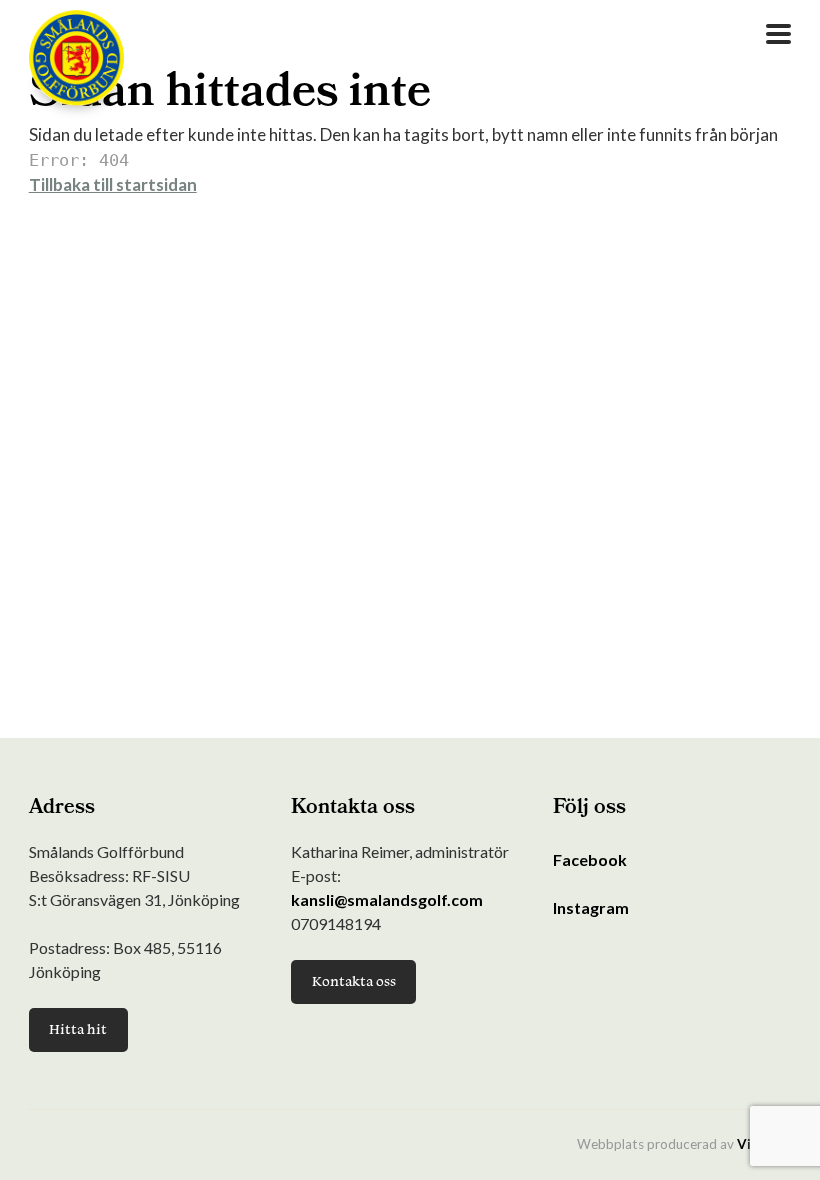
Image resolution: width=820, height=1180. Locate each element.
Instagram (591, 907)
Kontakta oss (354, 981)
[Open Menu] (778, 34)
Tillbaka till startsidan (113, 184)
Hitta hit (78, 1029)
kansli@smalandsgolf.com (387, 899)
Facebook (590, 859)
